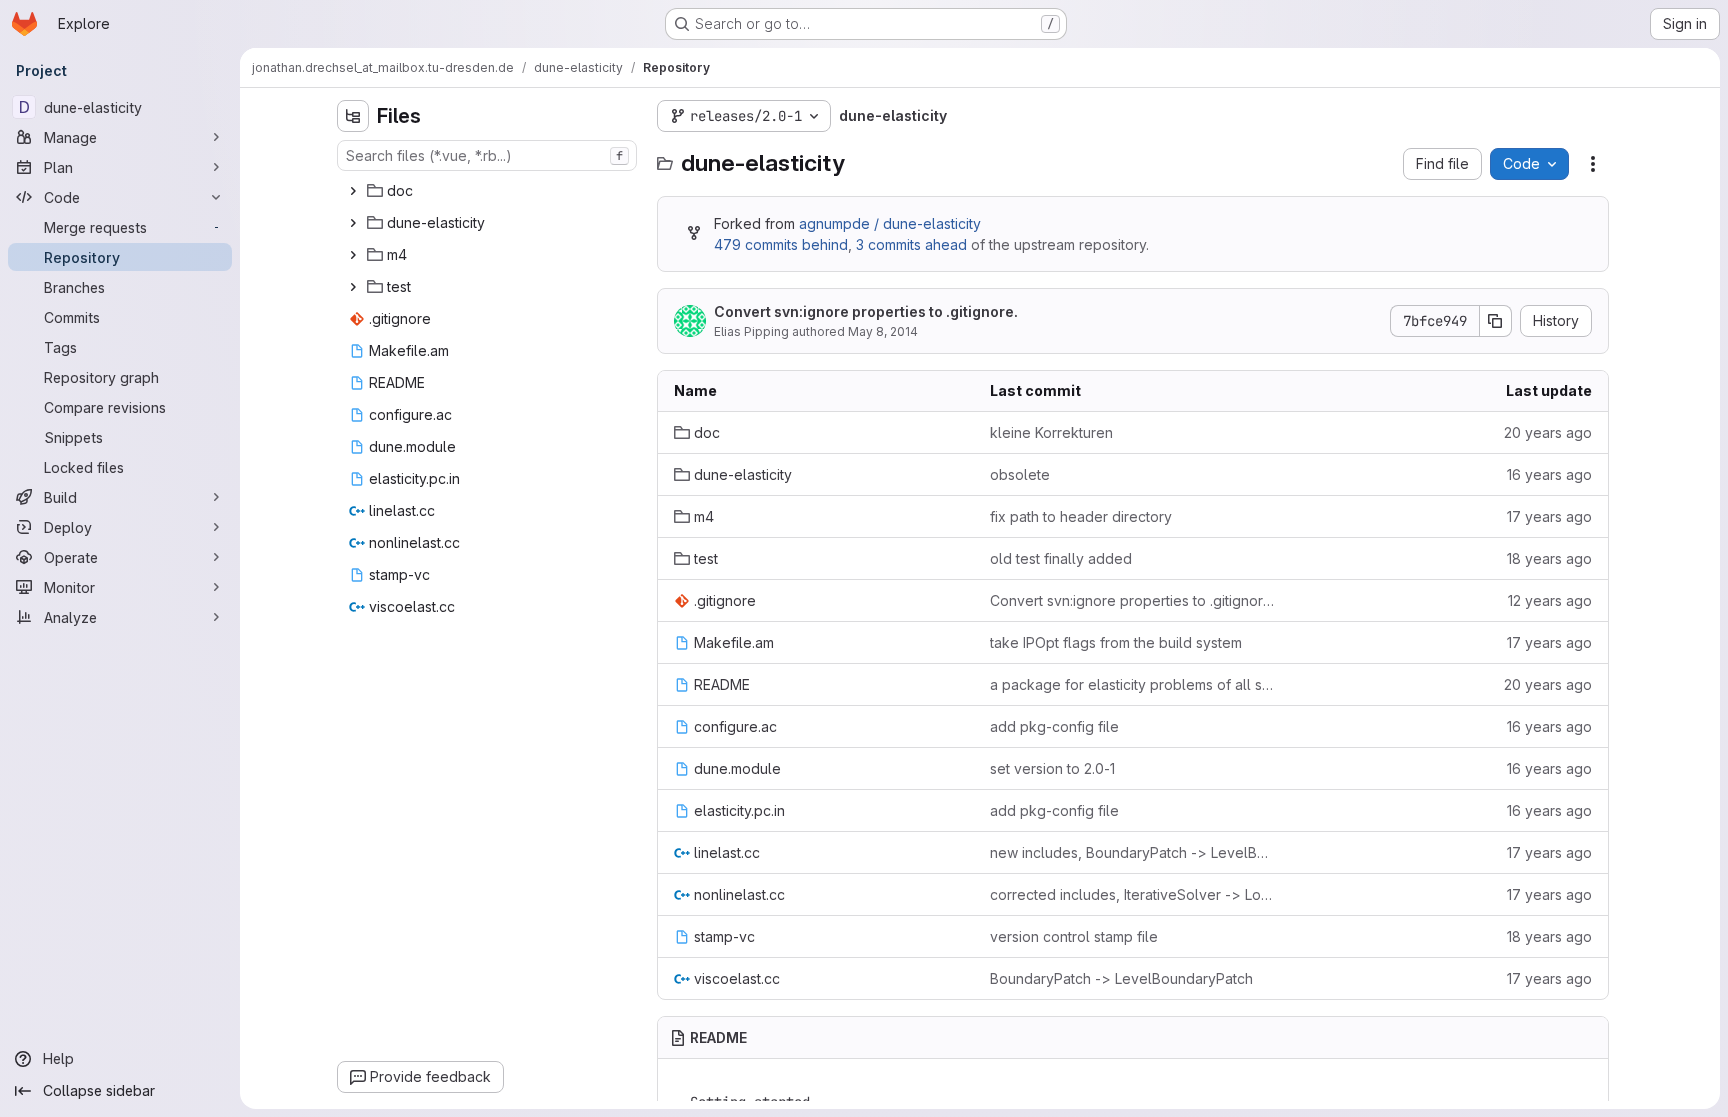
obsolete (1020, 474)
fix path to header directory (1081, 516)
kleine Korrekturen (1051, 432)
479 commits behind (781, 244)
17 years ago (1549, 516)
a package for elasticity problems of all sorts (1132, 684)
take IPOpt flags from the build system (1116, 642)
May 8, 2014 (883, 331)
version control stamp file (1074, 936)
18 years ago (1549, 558)
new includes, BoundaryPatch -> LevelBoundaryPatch (1132, 852)
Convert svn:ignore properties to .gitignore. (866, 311)
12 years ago (1550, 600)
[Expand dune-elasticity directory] (353, 223)
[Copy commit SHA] (1496, 321)
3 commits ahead (911, 244)
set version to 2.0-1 (1052, 768)
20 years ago (1548, 432)
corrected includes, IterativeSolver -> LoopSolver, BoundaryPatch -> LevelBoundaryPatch (1132, 894)
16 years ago (1549, 474)
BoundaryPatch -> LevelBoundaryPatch (1121, 978)
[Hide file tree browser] (353, 116)
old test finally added (1061, 558)
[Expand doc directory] (353, 191)
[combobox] (487, 155)
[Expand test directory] (353, 287)
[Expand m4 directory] (353, 255)
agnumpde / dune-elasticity (890, 223)
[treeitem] (489, 191)
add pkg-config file (1054, 726)
